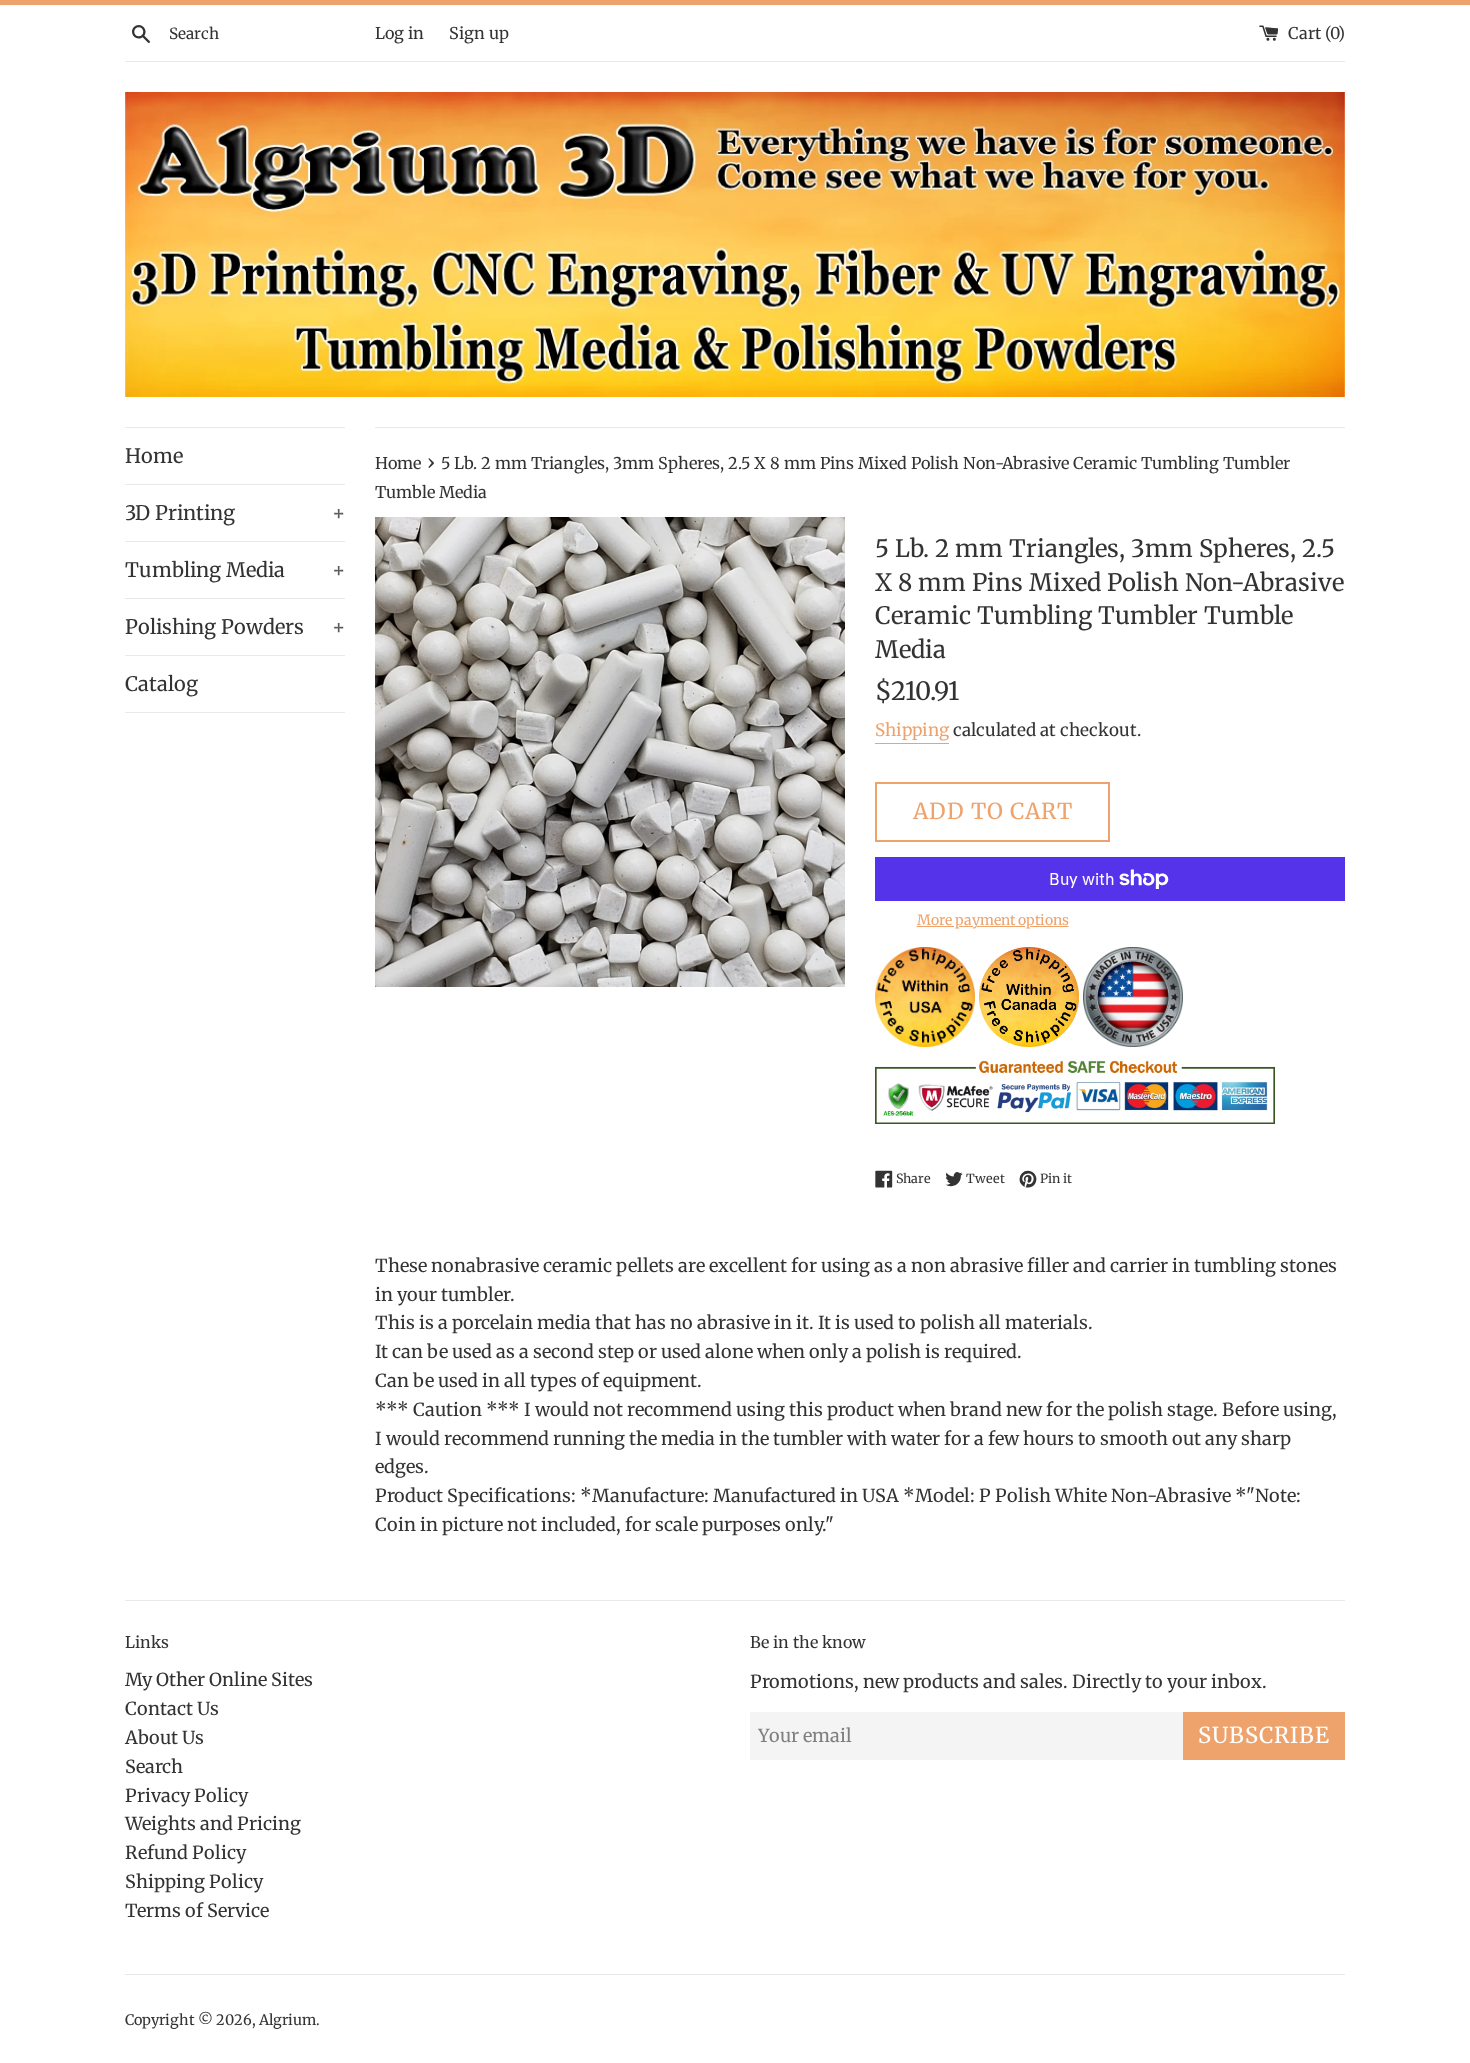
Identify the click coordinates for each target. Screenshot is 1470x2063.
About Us (164, 1737)
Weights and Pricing (213, 1823)
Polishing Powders (235, 626)
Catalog (161, 683)
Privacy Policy (186, 1795)
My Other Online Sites (219, 1679)
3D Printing (235, 512)
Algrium (287, 2020)
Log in (399, 33)
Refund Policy (185, 1852)
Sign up (479, 33)
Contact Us (172, 1708)
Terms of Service (197, 1910)
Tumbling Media (235, 569)
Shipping (912, 730)
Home (154, 455)
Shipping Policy (194, 1881)
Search (154, 1766)
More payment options (993, 920)
